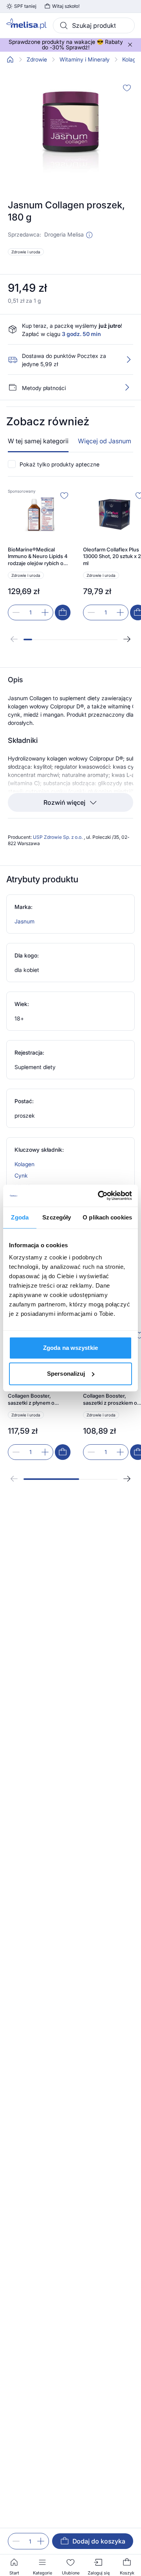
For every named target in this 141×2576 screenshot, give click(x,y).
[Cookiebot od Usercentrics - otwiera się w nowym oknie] (99, 1196)
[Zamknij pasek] (130, 45)
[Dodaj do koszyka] (63, 612)
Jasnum (24, 921)
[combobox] (94, 25)
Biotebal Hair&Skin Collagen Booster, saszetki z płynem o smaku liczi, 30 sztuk (32, 1396)
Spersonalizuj (66, 1374)
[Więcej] (127, 387)
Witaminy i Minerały (85, 60)
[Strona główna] (10, 60)
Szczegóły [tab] (57, 1217)
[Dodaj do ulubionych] (127, 88)
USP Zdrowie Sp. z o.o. (58, 837)
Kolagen (24, 1164)
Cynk (21, 1175)
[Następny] (127, 639)
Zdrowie (37, 60)
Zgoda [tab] (20, 1217)
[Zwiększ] (41, 2541)
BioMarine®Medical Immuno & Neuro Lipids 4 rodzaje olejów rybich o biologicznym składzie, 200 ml (38, 557)
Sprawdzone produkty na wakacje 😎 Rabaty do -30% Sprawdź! (66, 45)
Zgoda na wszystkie (70, 1348)
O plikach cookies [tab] (107, 1217)
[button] (89, 235)
